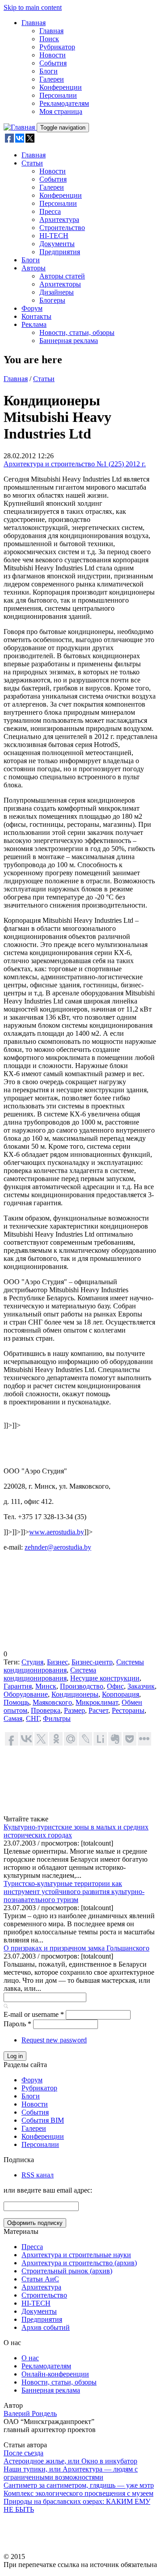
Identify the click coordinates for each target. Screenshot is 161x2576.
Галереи (52, 79)
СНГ (33, 1718)
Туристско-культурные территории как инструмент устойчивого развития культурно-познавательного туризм (74, 1892)
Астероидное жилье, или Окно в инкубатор (70, 2461)
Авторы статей (62, 276)
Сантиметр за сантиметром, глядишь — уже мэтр (79, 2485)
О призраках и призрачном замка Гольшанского (76, 1948)
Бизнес (57, 1662)
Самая (13, 1718)
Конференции (61, 87)
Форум (32, 308)
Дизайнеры (57, 292)
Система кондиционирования (50, 1674)
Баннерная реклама (69, 341)
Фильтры (57, 1718)
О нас (30, 2358)
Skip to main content (33, 7)
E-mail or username (34, 2014)
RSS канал (38, 2175)
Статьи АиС (40, 2279)
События (53, 63)
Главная (34, 23)
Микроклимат (97, 1702)
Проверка (46, 1710)
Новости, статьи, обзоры (77, 332)
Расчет (98, 1710)
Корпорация (121, 1694)
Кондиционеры (75, 1694)
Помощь (16, 1702)
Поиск (49, 39)
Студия (32, 1662)
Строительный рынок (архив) (67, 2271)
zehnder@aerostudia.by (58, 1547)
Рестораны (128, 1710)
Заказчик (141, 1686)
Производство (82, 1686)
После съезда (23, 2453)
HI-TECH (54, 236)
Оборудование (26, 1694)
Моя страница (61, 111)
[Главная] (20, 127)
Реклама (34, 324)
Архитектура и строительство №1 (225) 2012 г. (75, 464)
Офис (115, 1686)
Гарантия (18, 1686)
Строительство (62, 228)
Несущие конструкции (105, 1678)
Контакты (36, 316)
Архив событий (46, 2327)
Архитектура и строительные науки (76, 2255)
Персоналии (58, 95)
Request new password (54, 2040)
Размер (74, 1710)
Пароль (17, 2024)
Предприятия (60, 252)
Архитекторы (60, 284)
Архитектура (59, 219)
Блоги (49, 71)
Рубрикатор (57, 47)
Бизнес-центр (92, 1662)
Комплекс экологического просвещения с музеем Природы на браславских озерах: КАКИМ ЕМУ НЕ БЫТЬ (78, 2501)
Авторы (34, 268)
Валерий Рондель (30, 2413)
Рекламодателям (64, 103)
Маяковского (52, 1702)
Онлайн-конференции (55, 2374)
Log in (15, 2056)
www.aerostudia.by (57, 1532)
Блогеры (52, 300)
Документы (57, 244)
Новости (53, 55)
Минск (46, 1686)
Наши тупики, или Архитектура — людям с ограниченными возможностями (71, 2473)
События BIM (43, 2120)
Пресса (50, 211)
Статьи (32, 163)
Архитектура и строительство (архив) (79, 2263)
